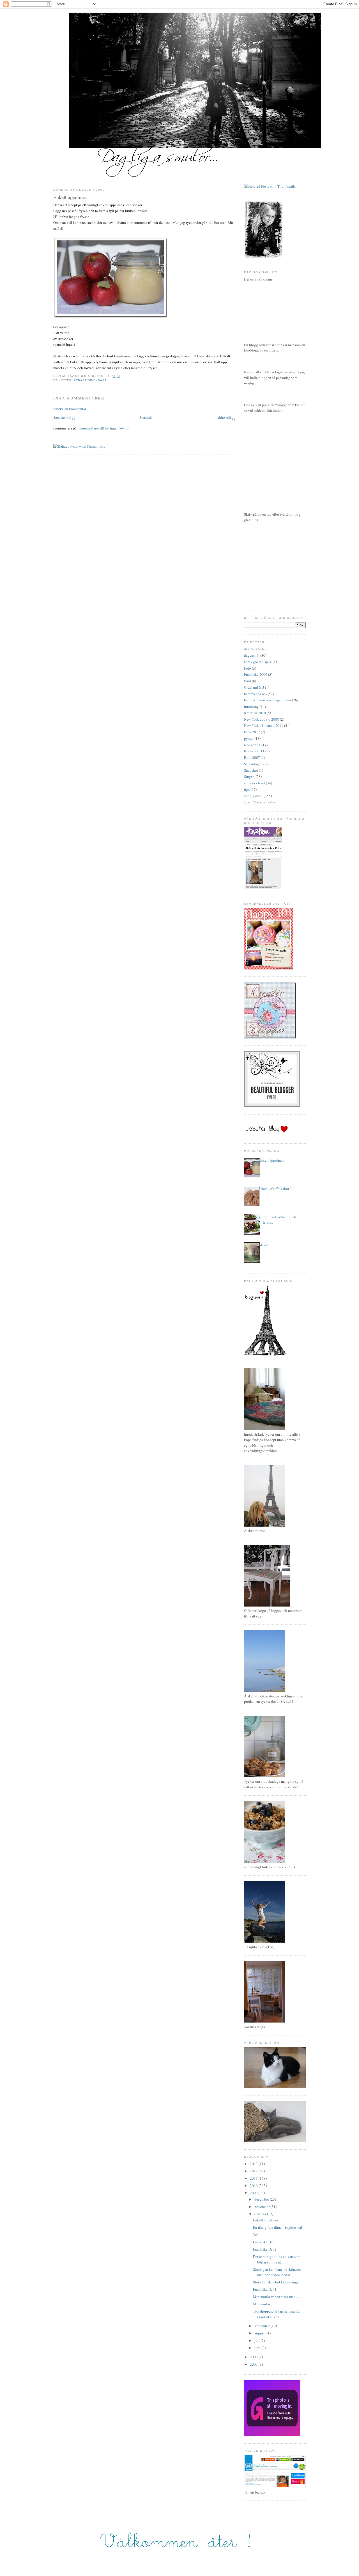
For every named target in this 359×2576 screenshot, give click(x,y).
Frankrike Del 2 (265, 2249)
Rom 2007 (252, 757)
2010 (254, 2186)
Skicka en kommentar (70, 409)
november (262, 2207)
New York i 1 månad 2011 (264, 725)
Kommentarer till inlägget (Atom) (104, 428)
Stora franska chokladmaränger (276, 2282)
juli (257, 2340)
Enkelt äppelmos (70, 197)
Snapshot (251, 770)
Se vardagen (253, 764)
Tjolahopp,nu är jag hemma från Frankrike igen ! (277, 2314)
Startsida (146, 417)
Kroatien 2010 (255, 713)
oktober (261, 2214)
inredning (251, 706)
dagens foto (253, 649)
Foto (248, 668)
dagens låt (252, 655)
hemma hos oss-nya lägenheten (268, 700)
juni (258, 2348)
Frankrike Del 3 (265, 2242)
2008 (254, 2357)
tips (247, 789)
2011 (254, 2178)
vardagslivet (253, 796)
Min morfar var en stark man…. (277, 2297)
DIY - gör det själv (258, 662)
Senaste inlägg (64, 417)
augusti (260, 2333)
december (262, 2199)
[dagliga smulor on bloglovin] (265, 1354)
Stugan (249, 776)
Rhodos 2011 (254, 751)
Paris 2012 (252, 732)
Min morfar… (263, 2304)
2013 (254, 2164)
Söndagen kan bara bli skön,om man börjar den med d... (277, 2272)
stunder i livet (255, 783)
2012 (254, 2171)
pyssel (249, 738)
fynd (248, 681)
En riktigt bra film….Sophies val (278, 2227)
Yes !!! (258, 2235)
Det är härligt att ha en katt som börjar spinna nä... (277, 2259)
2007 (254, 2364)
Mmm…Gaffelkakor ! (275, 1189)
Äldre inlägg (226, 417)
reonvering (252, 745)
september (263, 2326)
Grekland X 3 (254, 687)
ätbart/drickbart (90, 380)
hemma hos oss (255, 694)
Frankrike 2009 (256, 674)
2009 (254, 2193)
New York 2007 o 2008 (262, 719)
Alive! (263, 1245)
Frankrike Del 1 (265, 2289)
